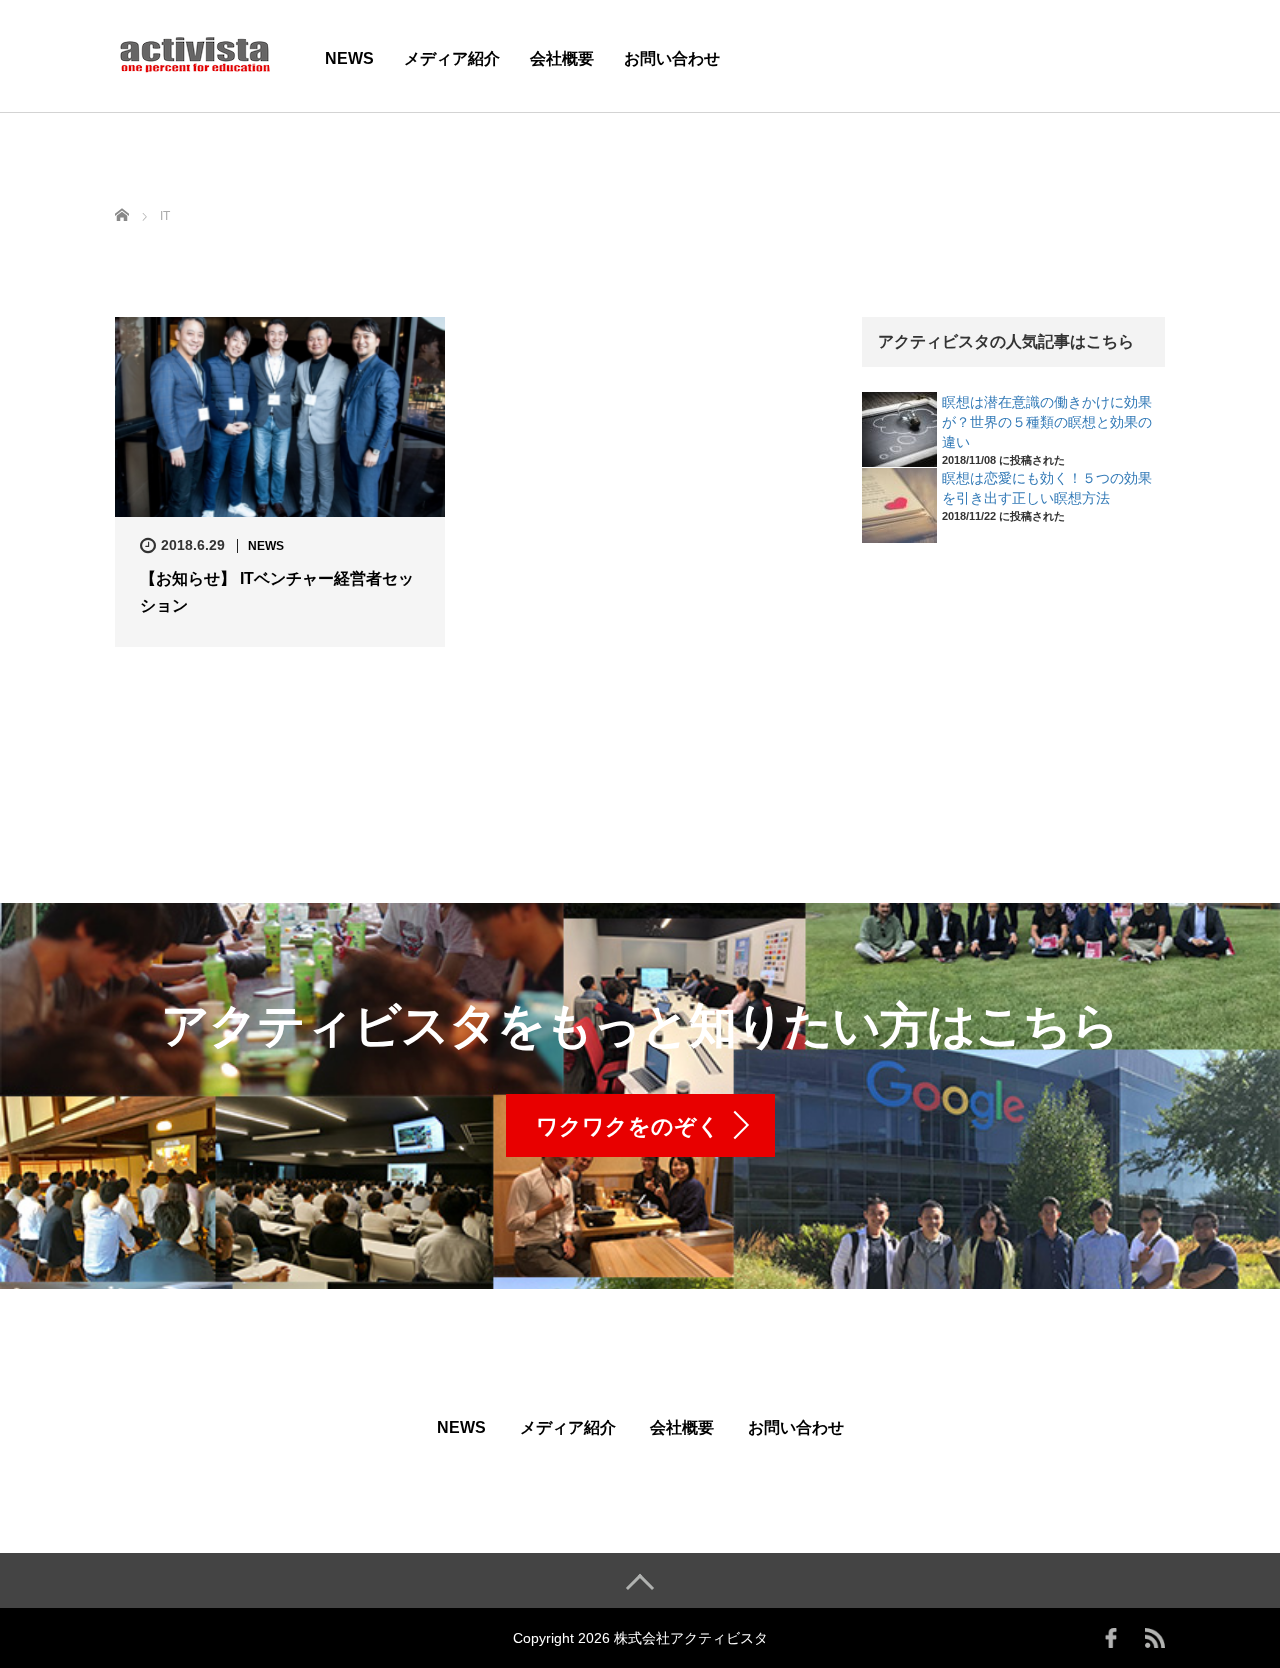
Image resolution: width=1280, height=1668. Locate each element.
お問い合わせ (672, 58)
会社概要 (562, 58)
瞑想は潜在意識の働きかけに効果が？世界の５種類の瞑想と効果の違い (1047, 422)
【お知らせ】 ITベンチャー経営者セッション (277, 592)
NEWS (349, 58)
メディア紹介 (452, 58)
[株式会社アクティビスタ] (195, 53)
